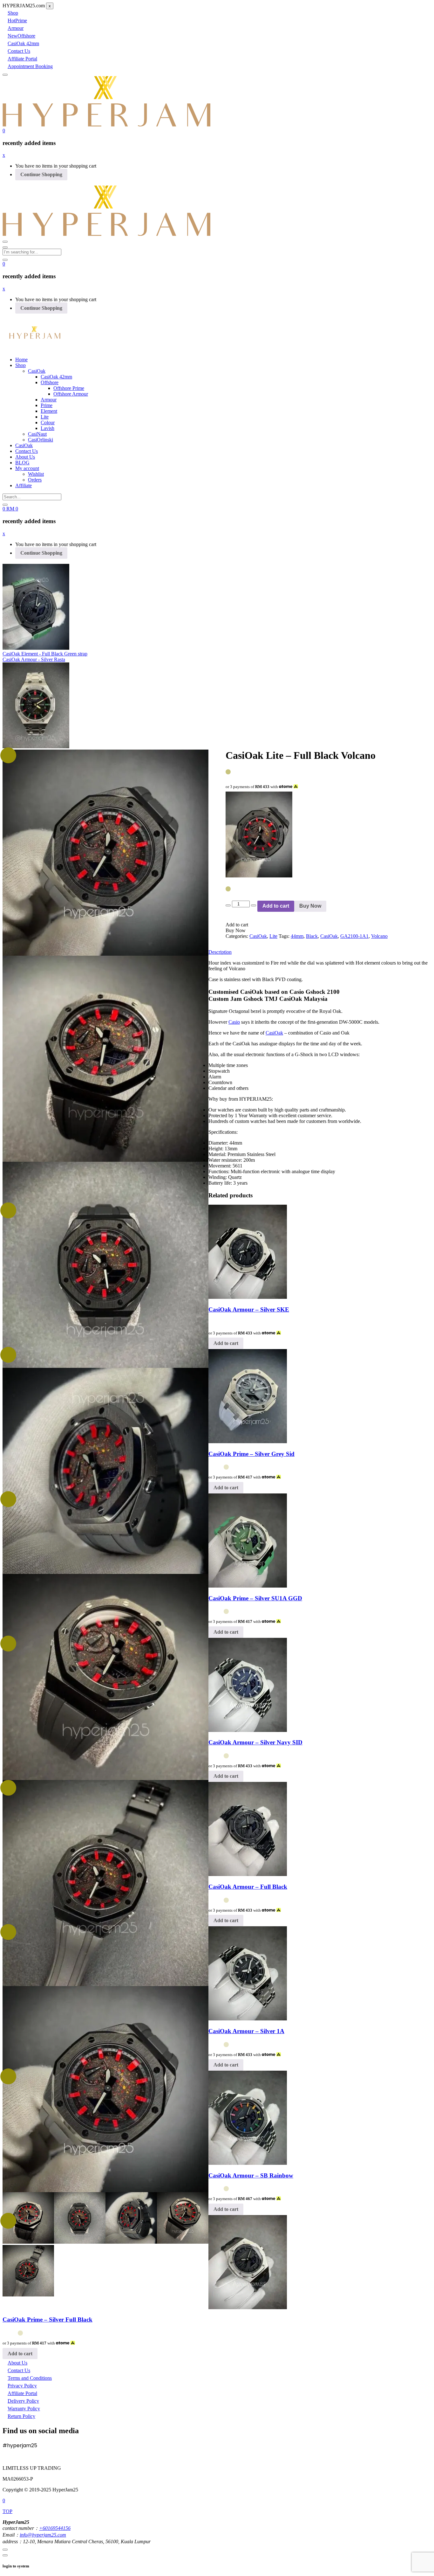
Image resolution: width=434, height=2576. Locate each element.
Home (21, 360)
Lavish (47, 428)
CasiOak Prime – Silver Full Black (47, 2320)
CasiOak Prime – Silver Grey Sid (251, 1454)
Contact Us (19, 51)
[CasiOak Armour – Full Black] (248, 1874)
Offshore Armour (71, 394)
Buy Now (310, 906)
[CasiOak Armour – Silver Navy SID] (248, 1730)
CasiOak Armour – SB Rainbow (251, 2175)
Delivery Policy (23, 2401)
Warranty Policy (24, 2409)
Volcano (379, 936)
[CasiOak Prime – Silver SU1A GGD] (248, 1586)
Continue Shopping (41, 174)
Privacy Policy (22, 2386)
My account (27, 468)
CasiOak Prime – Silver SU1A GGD (255, 1598)
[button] (4, 131)
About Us (25, 457)
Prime (17, 21)
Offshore (21, 36)
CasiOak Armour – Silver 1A (246, 2031)
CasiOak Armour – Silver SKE (249, 1309)
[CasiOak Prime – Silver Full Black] (248, 2307)
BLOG (22, 463)
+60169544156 (55, 2528)
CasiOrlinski (41, 440)
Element (49, 411)
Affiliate (24, 485)
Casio (234, 1022)
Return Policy (21, 2416)
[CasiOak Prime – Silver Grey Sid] (248, 1441)
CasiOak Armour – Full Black (248, 1887)
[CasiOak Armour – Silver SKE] (248, 1297)
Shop (13, 13)
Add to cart (276, 906)
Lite (45, 417)
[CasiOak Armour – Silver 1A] (248, 2019)
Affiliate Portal (22, 59)
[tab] (217, 852)
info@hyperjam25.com (43, 2535)
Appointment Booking (30, 66)
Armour (16, 28)
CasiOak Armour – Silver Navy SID (255, 1742)
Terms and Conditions (30, 2378)
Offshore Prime (69, 388)
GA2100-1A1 (354, 936)
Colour (48, 422)
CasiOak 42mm (23, 43)
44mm (297, 936)
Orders (35, 480)
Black (312, 936)
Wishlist (36, 474)
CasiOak (37, 371)
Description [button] (220, 952)
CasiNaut (37, 434)
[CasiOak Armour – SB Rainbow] (248, 2163)
